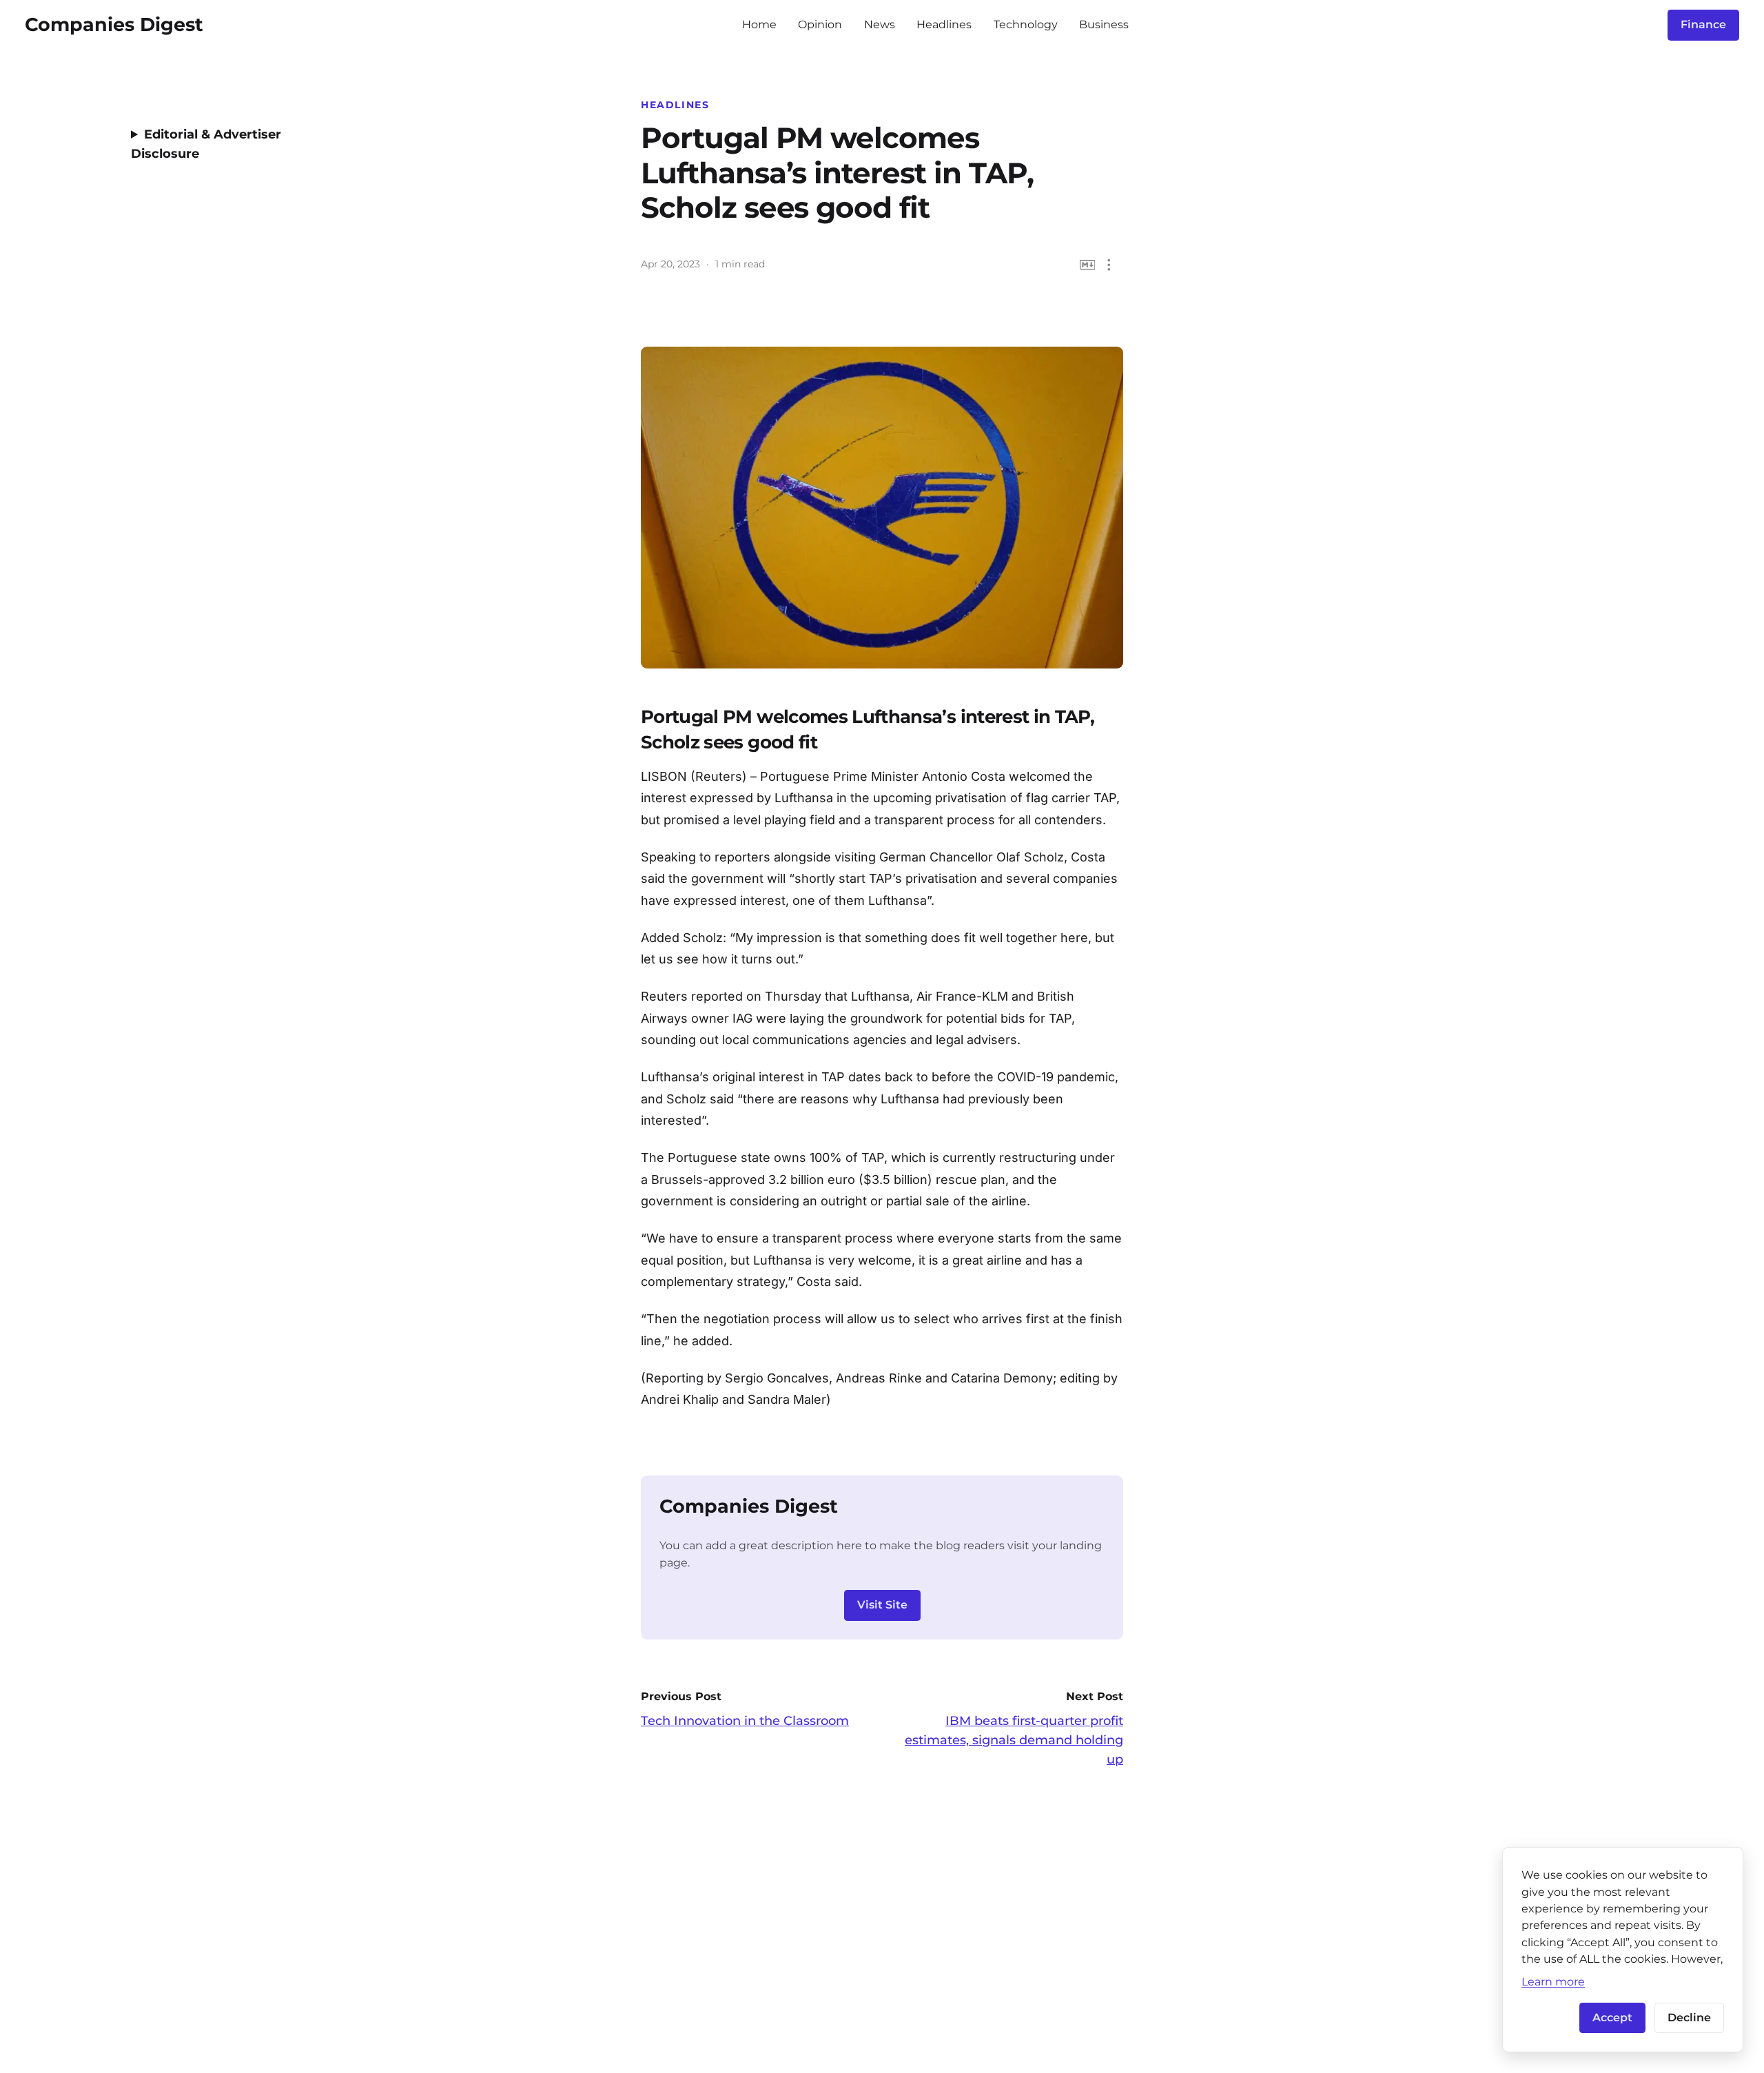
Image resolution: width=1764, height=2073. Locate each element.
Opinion (820, 24)
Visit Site (882, 1605)
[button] (1109, 265)
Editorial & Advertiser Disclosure (206, 144)
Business (1104, 24)
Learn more (1553, 1981)
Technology (1026, 24)
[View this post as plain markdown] (1088, 265)
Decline (1689, 2018)
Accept (1612, 2018)
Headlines (944, 24)
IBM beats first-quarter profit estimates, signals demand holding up (1014, 1740)
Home (759, 24)
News (880, 24)
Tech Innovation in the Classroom (745, 1721)
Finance (1703, 24)
